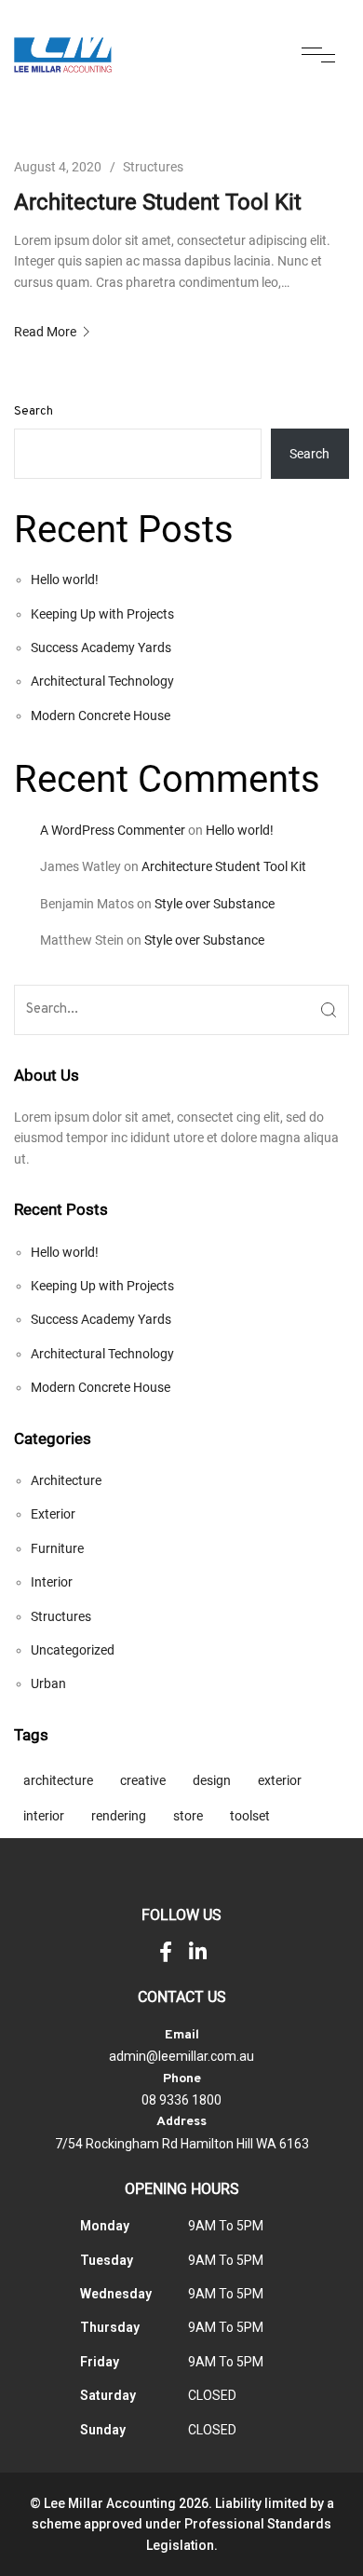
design (212, 1780)
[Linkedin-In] (198, 1952)
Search (34, 412)
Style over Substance (215, 904)
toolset (250, 1816)
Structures (153, 167)
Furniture (57, 1548)
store (188, 1816)
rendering (119, 1816)
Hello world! (65, 579)
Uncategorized (73, 1650)
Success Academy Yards (101, 647)
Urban (48, 1683)
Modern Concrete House (101, 716)
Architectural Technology (102, 681)
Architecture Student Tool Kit (158, 202)
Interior (52, 1582)
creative (143, 1780)
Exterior (53, 1514)
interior (44, 1816)
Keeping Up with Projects (102, 614)
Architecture (66, 1480)
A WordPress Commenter (113, 830)
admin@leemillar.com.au (181, 2056)
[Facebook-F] (166, 1952)
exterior (280, 1780)
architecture (58, 1780)
